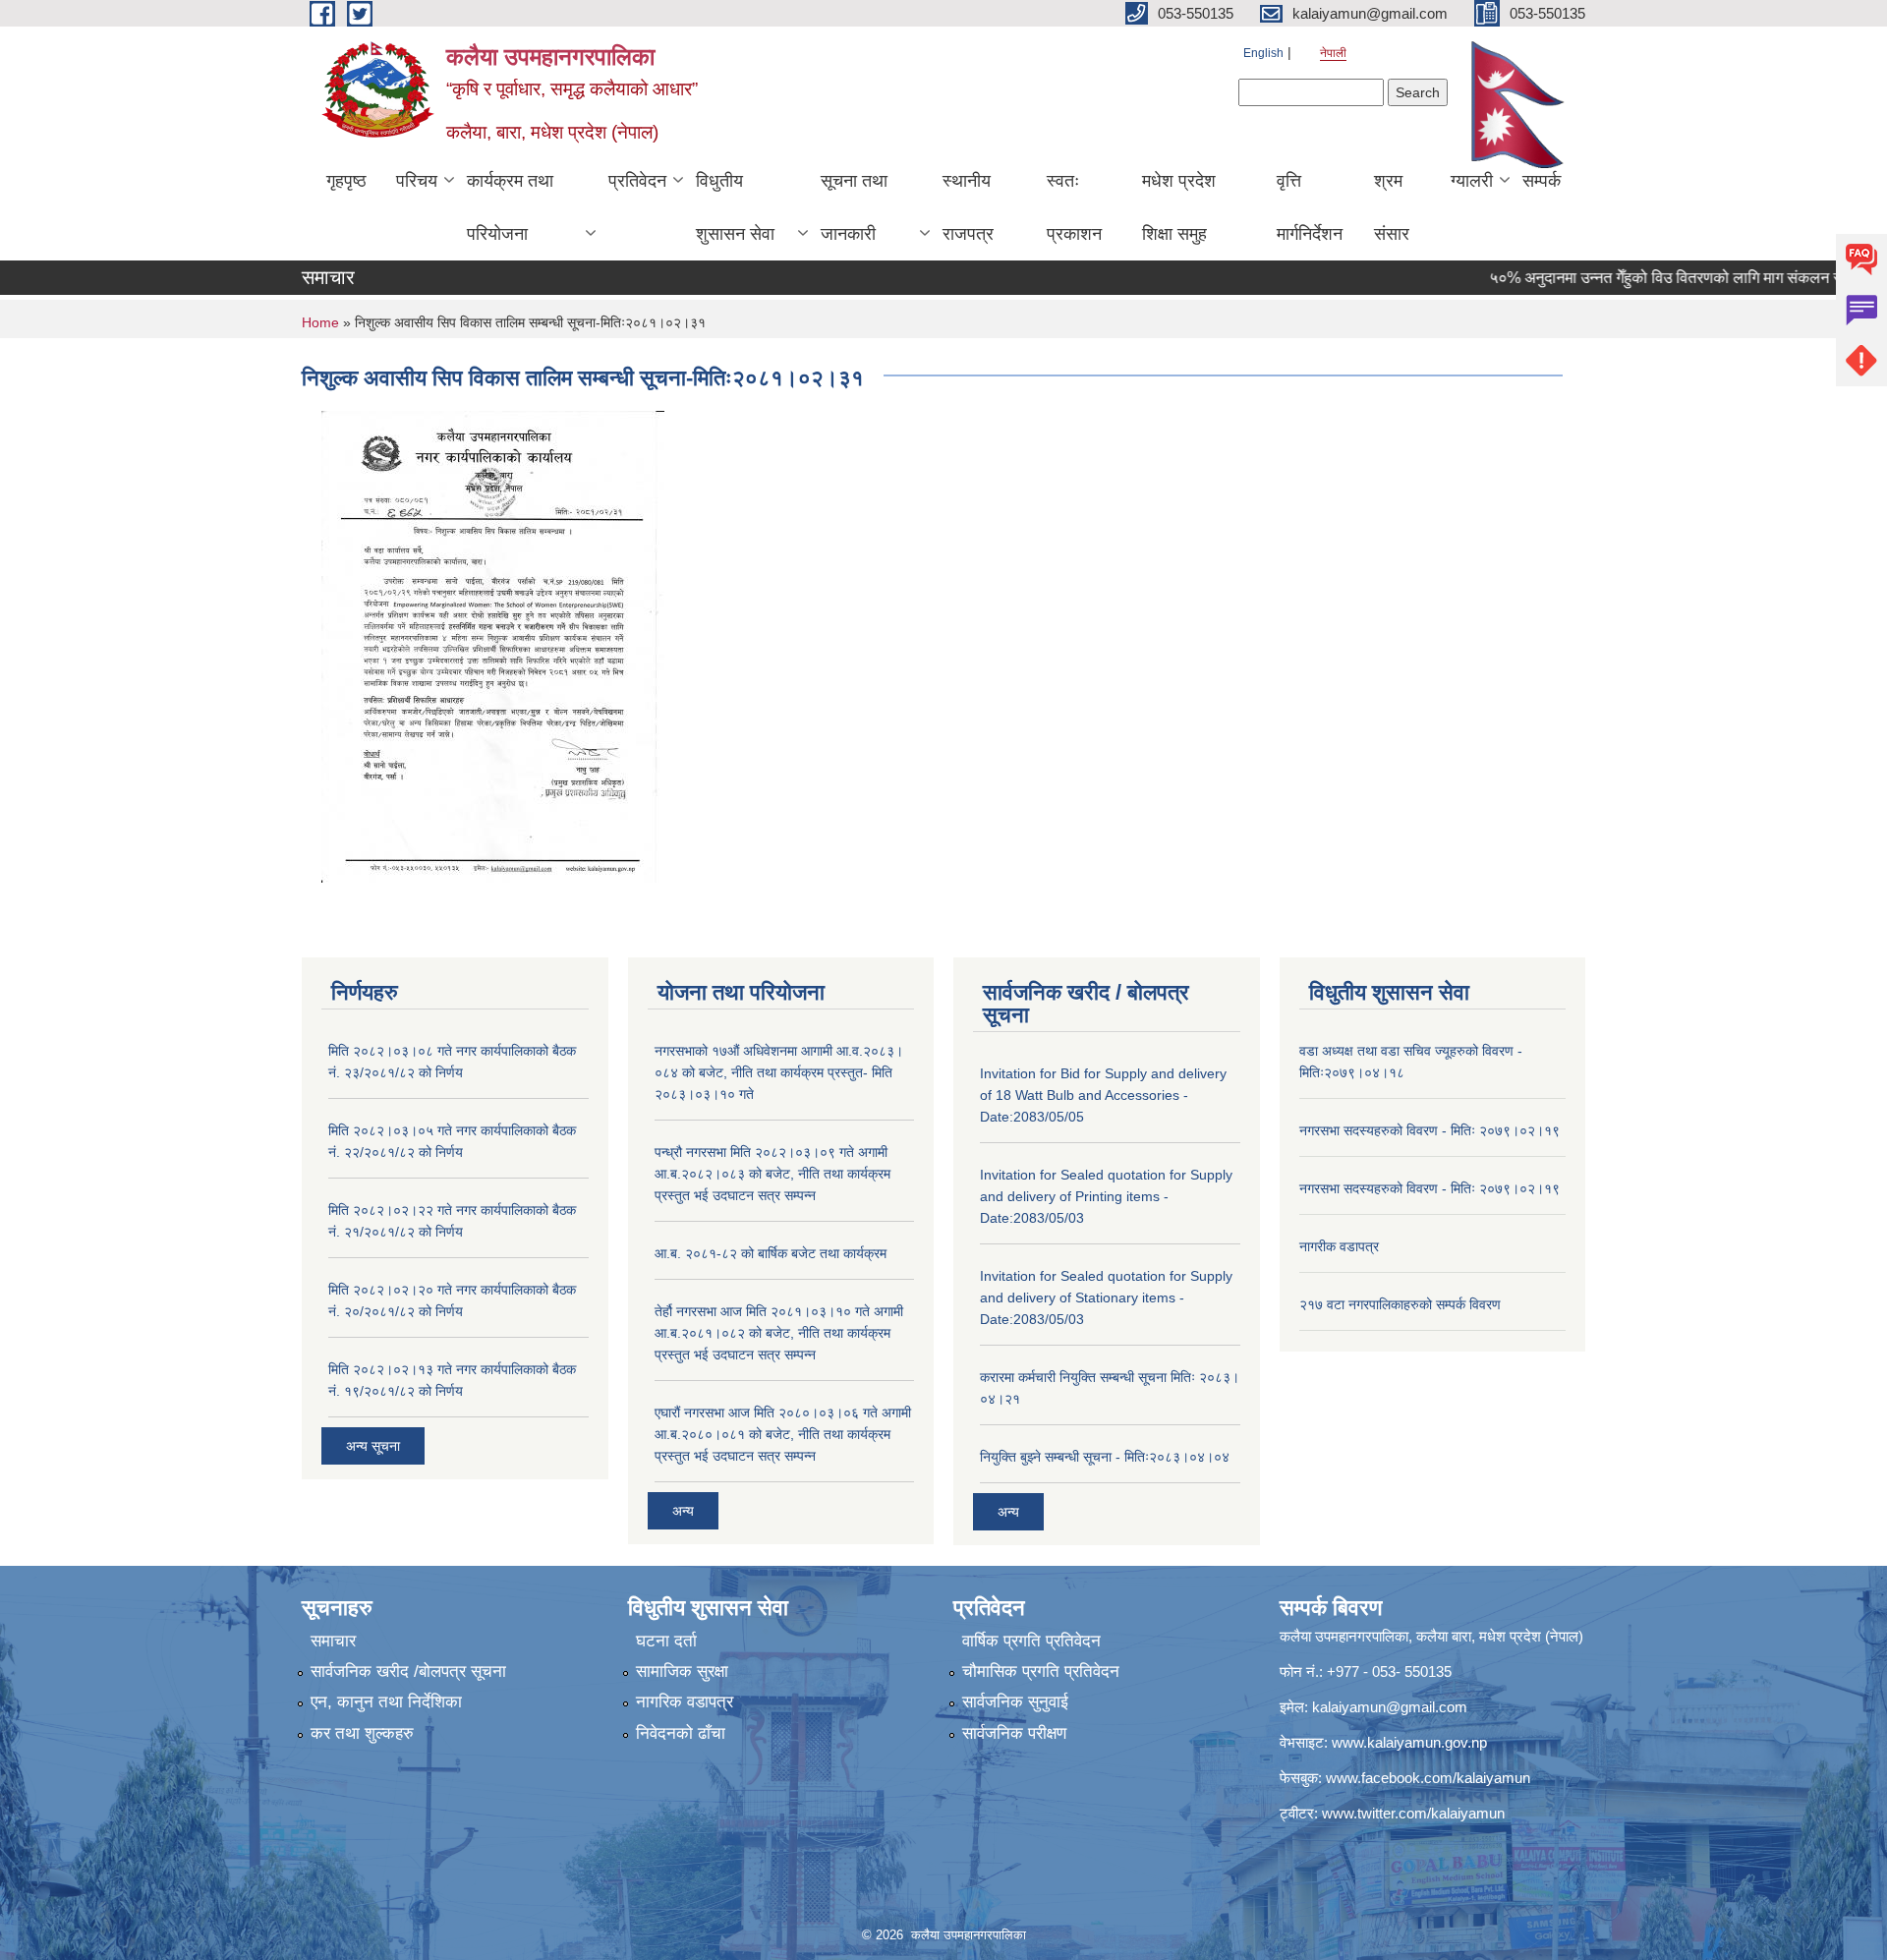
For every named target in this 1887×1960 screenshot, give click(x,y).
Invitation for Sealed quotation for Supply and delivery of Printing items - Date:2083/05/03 (1106, 1196)
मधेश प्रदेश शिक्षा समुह (1179, 207)
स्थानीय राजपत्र (968, 207)
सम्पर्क (1542, 181)
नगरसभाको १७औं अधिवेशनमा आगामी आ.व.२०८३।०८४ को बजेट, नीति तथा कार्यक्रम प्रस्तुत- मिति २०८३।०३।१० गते (779, 1072)
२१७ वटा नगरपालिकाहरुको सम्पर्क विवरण (1400, 1304)
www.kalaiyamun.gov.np (1409, 1742)
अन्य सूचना (373, 1446)
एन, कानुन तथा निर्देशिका (386, 1702)
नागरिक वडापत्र (685, 1702)
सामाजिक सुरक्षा (682, 1672)
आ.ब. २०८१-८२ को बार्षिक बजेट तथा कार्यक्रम (771, 1253)
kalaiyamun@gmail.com (1390, 1707)
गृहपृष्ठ (346, 181)
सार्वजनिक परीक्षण (1014, 1733)
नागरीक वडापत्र (1339, 1246)
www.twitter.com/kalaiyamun (1413, 1813)
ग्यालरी (1472, 181)
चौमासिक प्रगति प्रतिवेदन (1041, 1672)
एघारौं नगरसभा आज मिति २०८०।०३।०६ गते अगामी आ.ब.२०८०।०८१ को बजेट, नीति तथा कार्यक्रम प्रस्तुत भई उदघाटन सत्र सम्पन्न (783, 1434)
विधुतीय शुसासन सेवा (735, 207)
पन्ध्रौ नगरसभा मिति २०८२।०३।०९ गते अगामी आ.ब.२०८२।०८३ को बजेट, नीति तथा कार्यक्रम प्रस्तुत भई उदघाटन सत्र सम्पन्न (772, 1174)
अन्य (683, 1511)
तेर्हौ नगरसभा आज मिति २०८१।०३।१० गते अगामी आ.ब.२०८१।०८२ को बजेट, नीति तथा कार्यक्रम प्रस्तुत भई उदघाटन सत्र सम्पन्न (779, 1333)
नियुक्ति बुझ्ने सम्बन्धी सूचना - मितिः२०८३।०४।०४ (1105, 1457)
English (1263, 53)
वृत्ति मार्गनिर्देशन (1310, 207)
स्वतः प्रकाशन (1074, 207)
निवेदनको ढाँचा (681, 1733)
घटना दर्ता (666, 1641)
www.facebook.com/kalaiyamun (1428, 1778)
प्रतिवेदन (637, 181)
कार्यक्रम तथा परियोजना (510, 207)
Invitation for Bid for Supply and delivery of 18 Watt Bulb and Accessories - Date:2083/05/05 (1103, 1095)
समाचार (333, 1641)
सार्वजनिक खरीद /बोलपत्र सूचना (408, 1672)
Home (320, 322)
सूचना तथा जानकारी (854, 207)
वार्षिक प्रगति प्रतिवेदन (1031, 1641)
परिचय (417, 181)
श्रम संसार (1392, 207)
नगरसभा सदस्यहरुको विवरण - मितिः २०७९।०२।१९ (1430, 1130)
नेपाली (1333, 53)
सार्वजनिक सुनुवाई (1015, 1702)
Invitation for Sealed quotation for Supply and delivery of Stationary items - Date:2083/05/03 (1106, 1297)
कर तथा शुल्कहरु (362, 1733)
